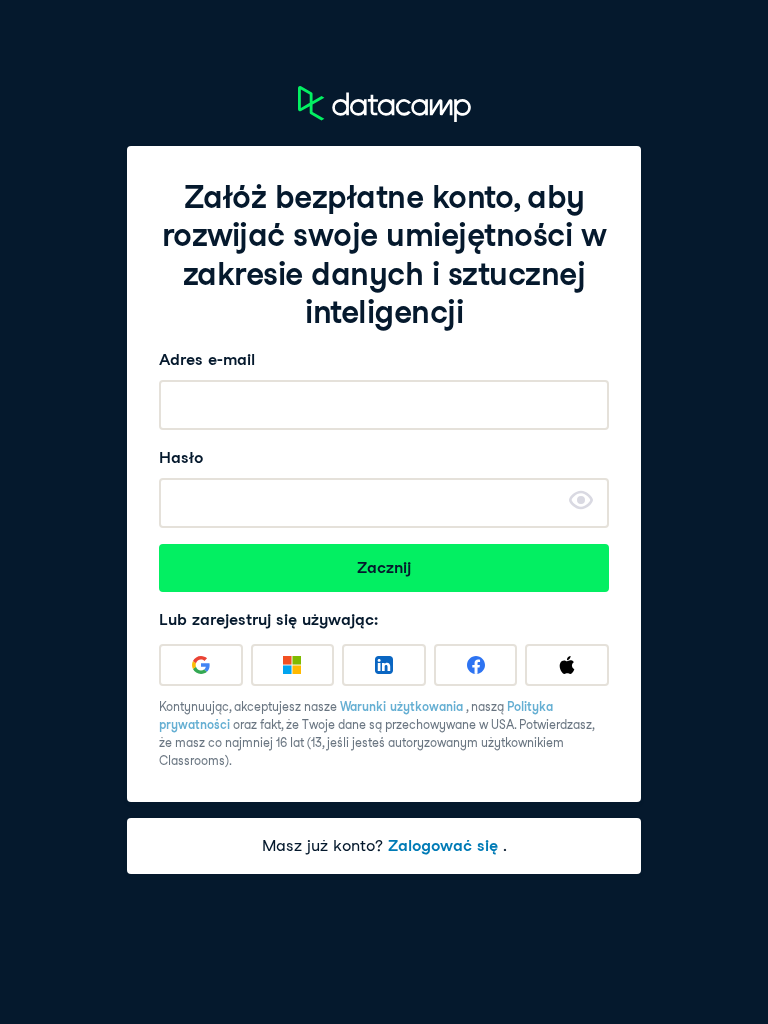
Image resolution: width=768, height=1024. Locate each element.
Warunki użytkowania (401, 706)
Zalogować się (443, 845)
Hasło (181, 457)
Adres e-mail (207, 359)
